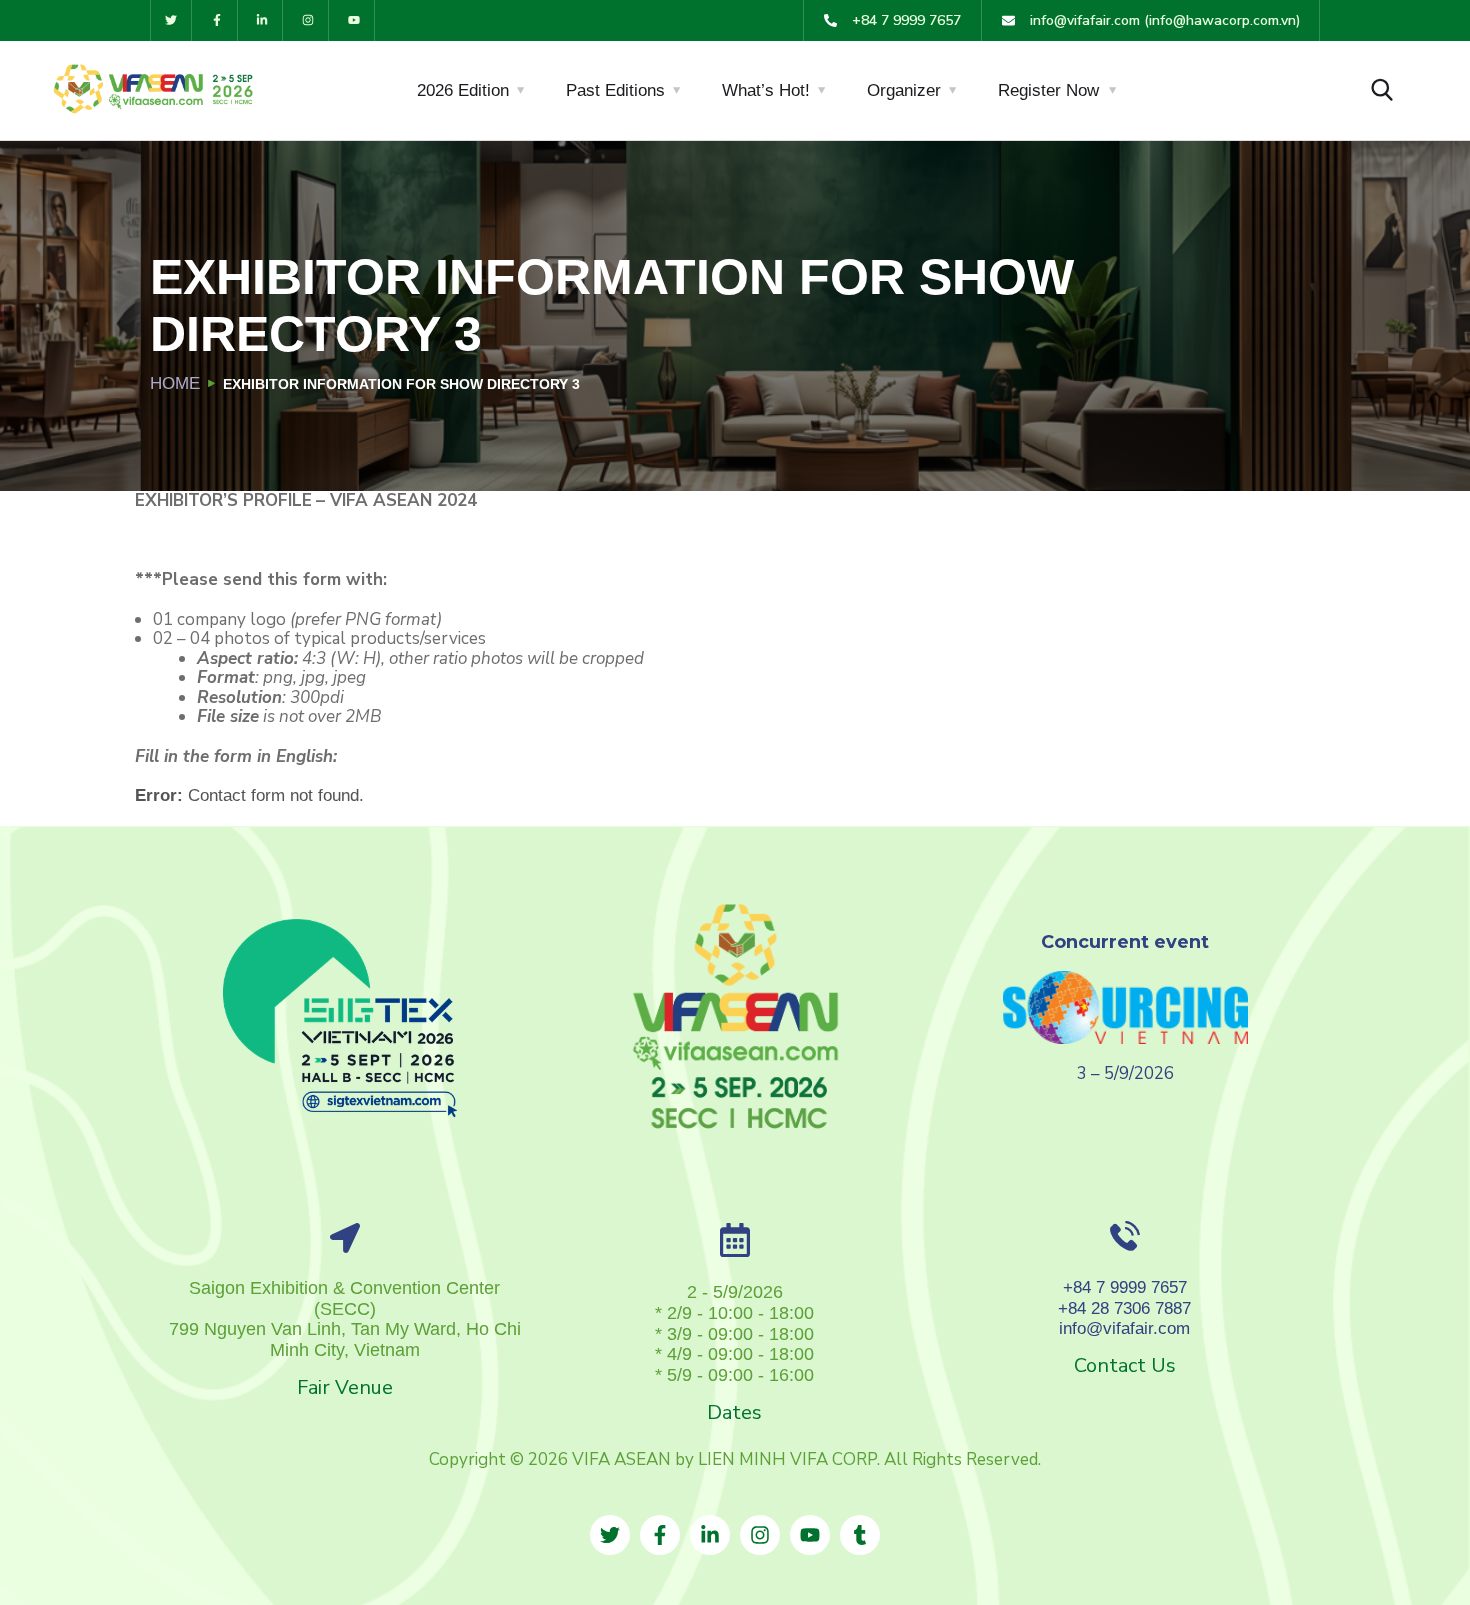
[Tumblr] (860, 1535)
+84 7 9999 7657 (1125, 1287)
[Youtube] (354, 20)
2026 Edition (463, 90)
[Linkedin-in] (263, 20)
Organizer (904, 90)
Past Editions (615, 90)
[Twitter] (171, 20)
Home (175, 383)
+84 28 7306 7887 (1124, 1308)
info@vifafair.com (1124, 1328)
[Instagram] (308, 20)
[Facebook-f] (217, 20)
